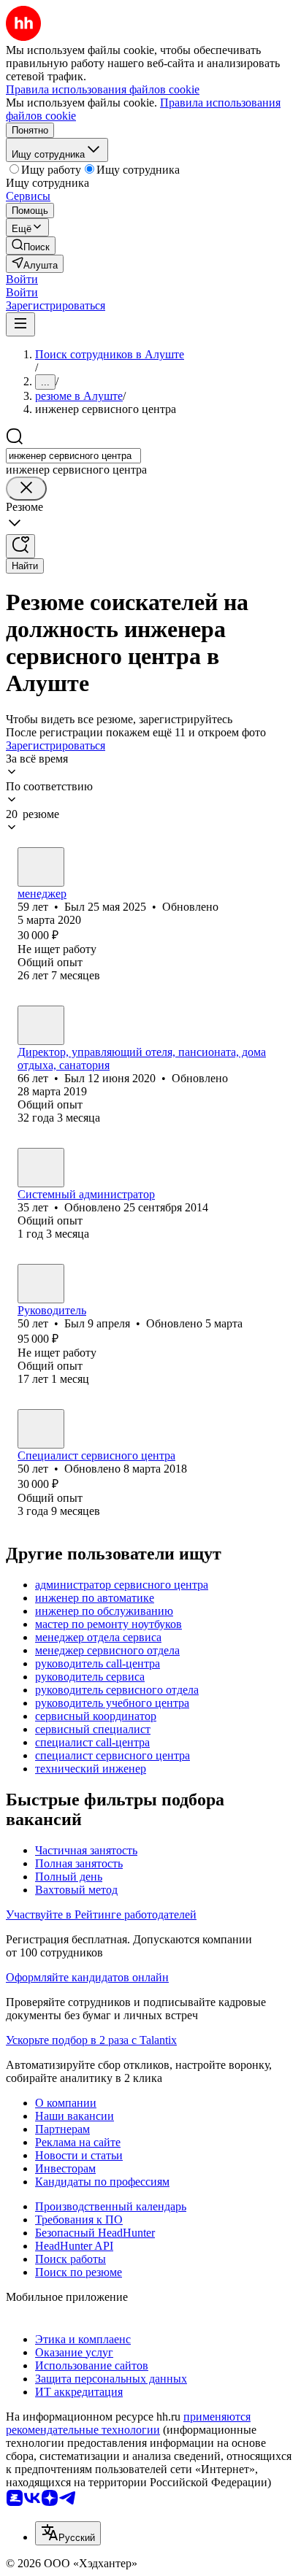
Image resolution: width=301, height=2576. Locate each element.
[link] (31, 246)
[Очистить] (26, 489)
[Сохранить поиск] (20, 546)
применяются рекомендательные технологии (128, 2423)
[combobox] (73, 456)
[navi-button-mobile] (20, 324)
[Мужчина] (41, 867)
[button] (22, 279)
